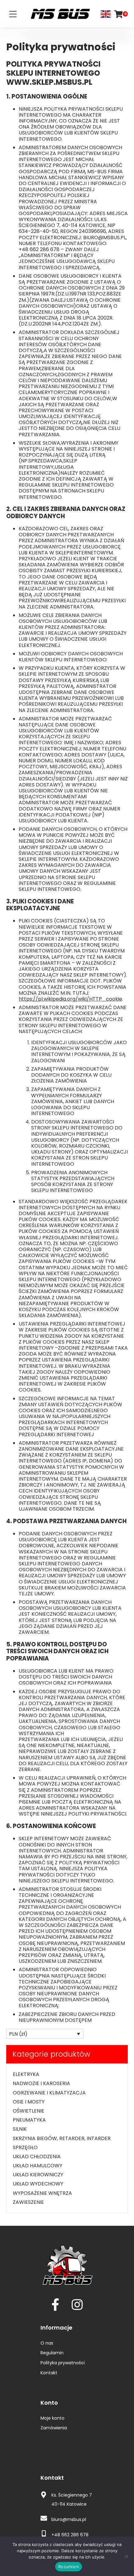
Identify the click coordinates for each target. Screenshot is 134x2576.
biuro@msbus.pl (69, 2519)
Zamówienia (54, 2428)
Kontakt (49, 2373)
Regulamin (52, 2353)
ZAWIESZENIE (28, 2202)
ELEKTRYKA (26, 2074)
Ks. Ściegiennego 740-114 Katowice (72, 2500)
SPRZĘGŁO (25, 2147)
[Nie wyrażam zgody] (126, 2556)
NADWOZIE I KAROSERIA (41, 2083)
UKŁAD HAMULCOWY (38, 2166)
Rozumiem (69, 2567)
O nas (47, 2343)
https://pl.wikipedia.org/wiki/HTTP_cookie (70, 999)
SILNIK (20, 2129)
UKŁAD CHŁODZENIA (37, 2157)
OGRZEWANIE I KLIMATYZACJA (49, 2093)
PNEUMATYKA (29, 2120)
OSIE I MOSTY (29, 2102)
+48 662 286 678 (70, 2535)
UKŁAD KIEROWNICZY (38, 2175)
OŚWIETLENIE (29, 2111)
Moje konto (53, 2418)
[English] (106, 14)
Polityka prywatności (63, 2363)
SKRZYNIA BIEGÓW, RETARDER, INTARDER (62, 2138)
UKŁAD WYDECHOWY (38, 2184)
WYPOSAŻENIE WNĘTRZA (42, 2193)
